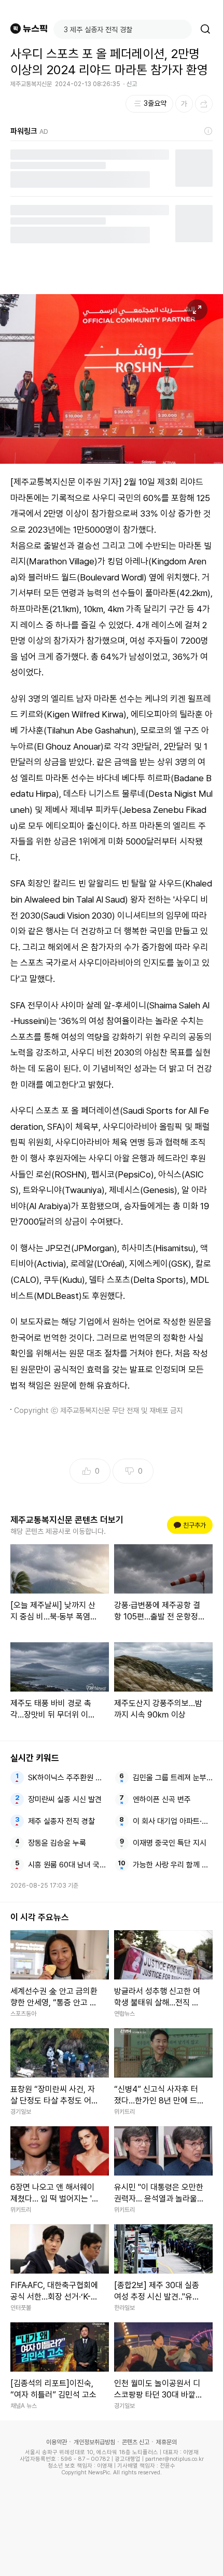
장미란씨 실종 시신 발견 (65, 1799)
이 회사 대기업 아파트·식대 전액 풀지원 (173, 1821)
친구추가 (191, 1525)
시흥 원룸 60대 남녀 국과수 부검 (68, 1865)
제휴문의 (166, 2442)
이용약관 (57, 2442)
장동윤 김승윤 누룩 (57, 1843)
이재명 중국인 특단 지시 (170, 1843)
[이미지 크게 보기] (197, 310)
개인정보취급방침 (94, 2442)
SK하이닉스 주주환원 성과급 (68, 1778)
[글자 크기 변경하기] (184, 104)
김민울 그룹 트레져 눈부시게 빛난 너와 (173, 1778)
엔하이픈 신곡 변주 (162, 1799)
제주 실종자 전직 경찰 (61, 1821)
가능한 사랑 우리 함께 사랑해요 (173, 1865)
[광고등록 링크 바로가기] (208, 131)
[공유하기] (204, 104)
